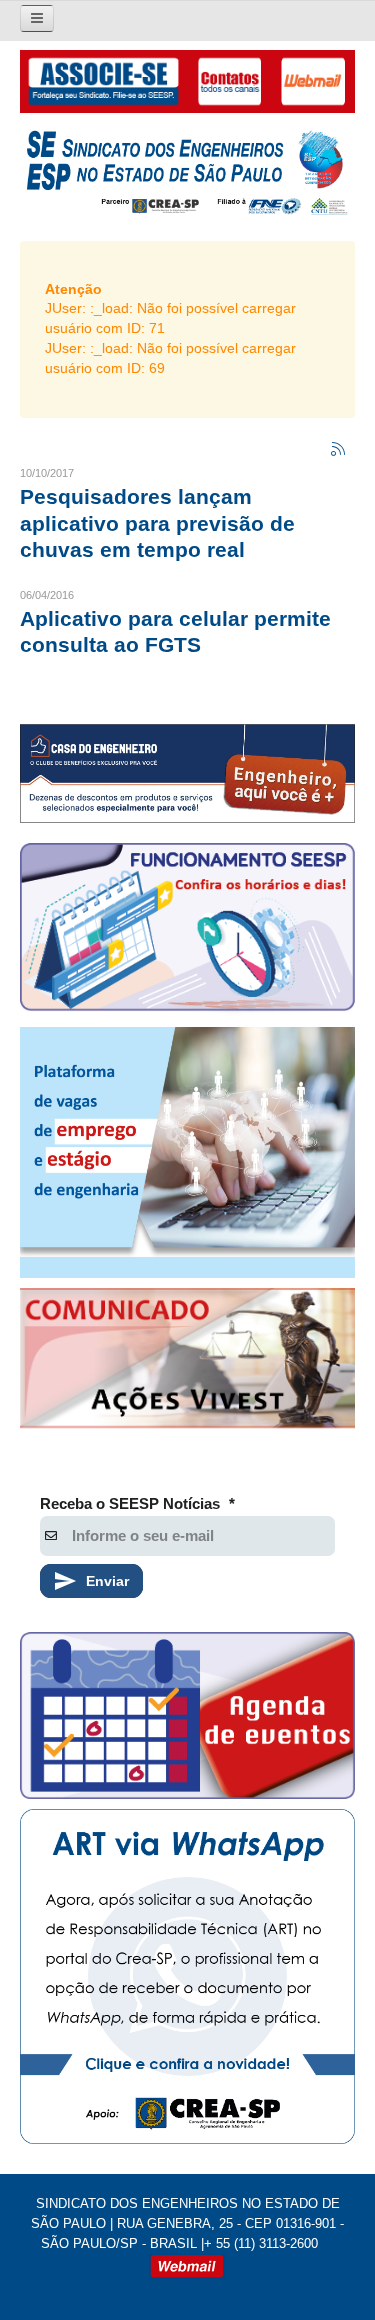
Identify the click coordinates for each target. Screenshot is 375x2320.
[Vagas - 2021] (187, 1152)
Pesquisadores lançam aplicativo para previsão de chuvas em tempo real (157, 523)
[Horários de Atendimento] (187, 930)
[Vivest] (187, 1361)
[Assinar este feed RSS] (339, 450)
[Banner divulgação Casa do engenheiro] (187, 773)
